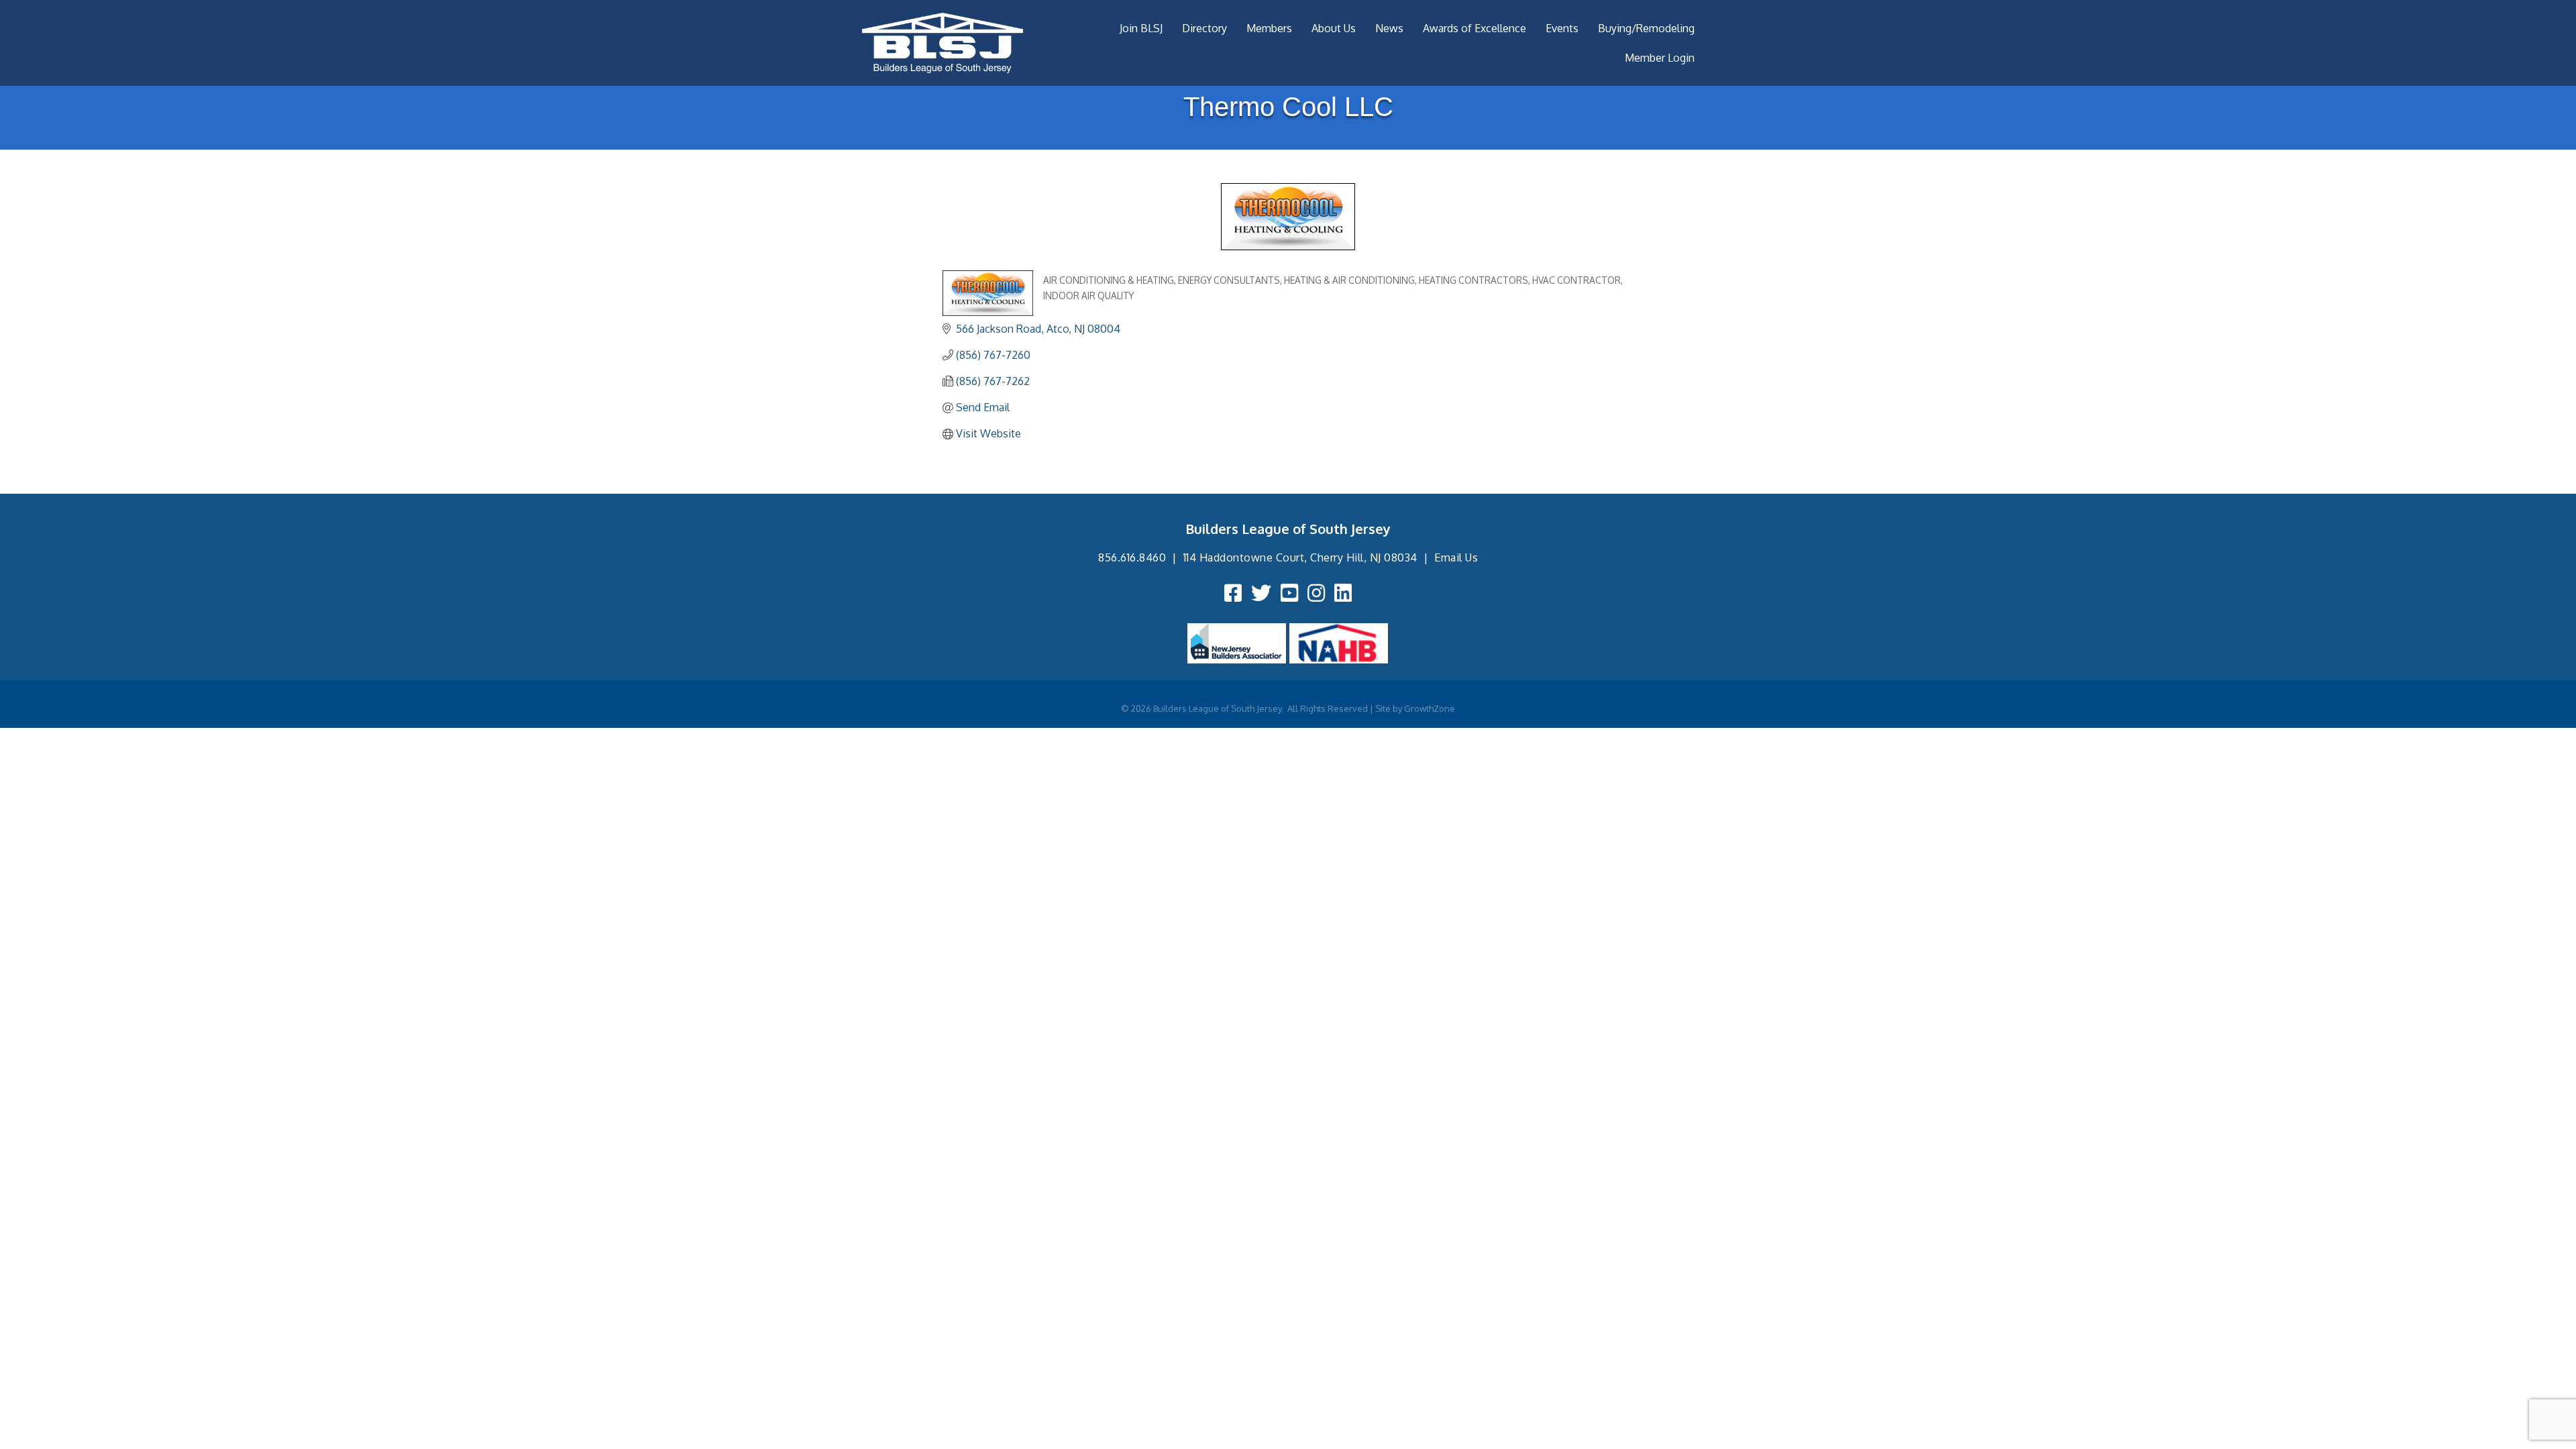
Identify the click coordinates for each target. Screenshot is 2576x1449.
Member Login (1660, 58)
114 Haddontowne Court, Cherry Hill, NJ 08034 (1300, 557)
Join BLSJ (1141, 28)
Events (1562, 28)
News (1389, 28)
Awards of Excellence (1474, 28)
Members (1269, 28)
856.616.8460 (1132, 557)
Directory (1204, 28)
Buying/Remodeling (1646, 28)
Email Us (1456, 557)
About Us (1334, 28)
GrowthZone (1430, 708)
